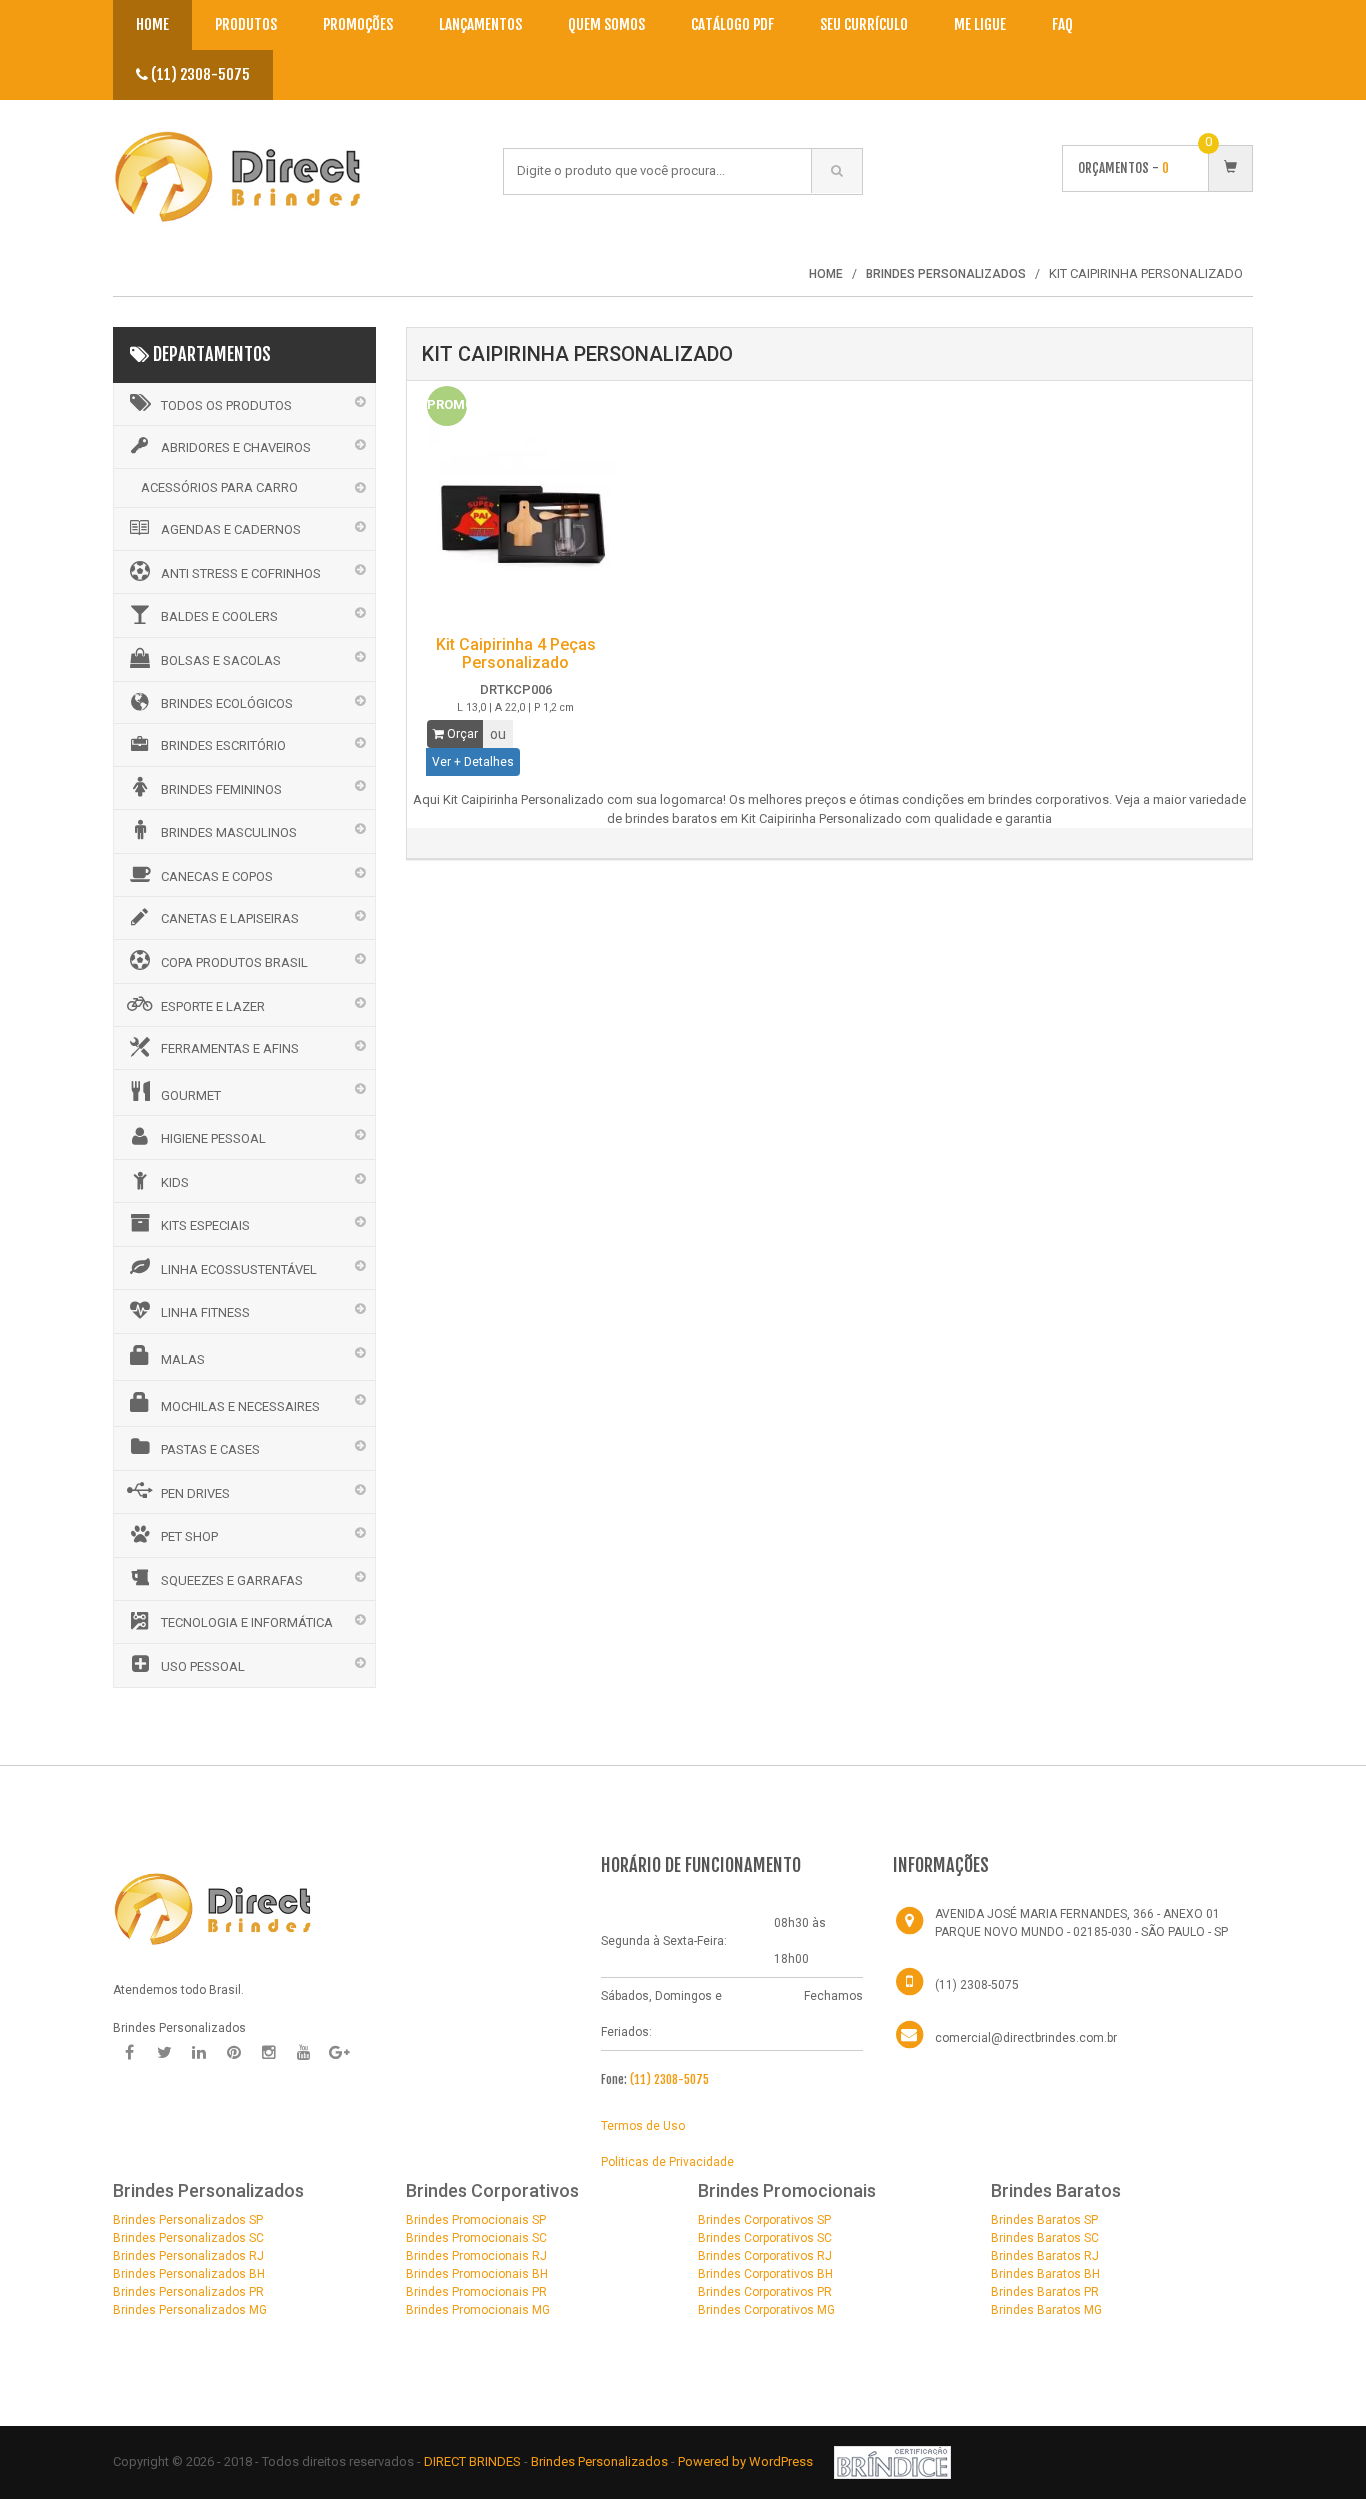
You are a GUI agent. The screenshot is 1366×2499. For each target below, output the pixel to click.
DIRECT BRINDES (472, 2461)
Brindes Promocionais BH (477, 2274)
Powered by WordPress (747, 2461)
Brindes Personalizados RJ (188, 2256)
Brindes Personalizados (601, 2461)
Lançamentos (480, 24)
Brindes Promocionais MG (478, 2310)
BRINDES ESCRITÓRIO (223, 745)
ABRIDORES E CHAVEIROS (236, 447)
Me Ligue (980, 24)
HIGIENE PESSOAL (213, 1138)
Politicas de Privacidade (667, 2162)
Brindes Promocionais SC (476, 2238)
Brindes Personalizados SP (188, 2220)
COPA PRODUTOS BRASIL (234, 962)
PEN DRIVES (195, 1493)
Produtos (246, 24)
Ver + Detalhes (473, 762)
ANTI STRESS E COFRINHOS (241, 573)
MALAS (183, 1359)
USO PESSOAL (203, 1666)
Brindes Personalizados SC (188, 2238)
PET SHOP (189, 1536)
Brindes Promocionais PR (476, 2292)
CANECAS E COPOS (217, 876)
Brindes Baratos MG (1046, 2310)
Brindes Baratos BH (1045, 2274)
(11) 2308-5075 (199, 74)
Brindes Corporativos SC (765, 2238)
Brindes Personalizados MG (190, 2310)
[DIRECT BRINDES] (213, 1908)
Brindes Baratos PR (1045, 2292)
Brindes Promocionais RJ (476, 2256)
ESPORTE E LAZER (213, 1006)
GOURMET (191, 1095)
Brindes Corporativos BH (765, 2274)
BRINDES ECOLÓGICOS (227, 703)
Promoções (358, 24)
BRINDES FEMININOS (221, 789)
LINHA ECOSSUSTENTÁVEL (239, 1269)
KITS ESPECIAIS (205, 1225)
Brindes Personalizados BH (189, 2274)
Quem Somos (606, 24)
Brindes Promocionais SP (476, 2220)
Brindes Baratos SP (1044, 2220)
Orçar (461, 734)
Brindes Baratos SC (1045, 2238)
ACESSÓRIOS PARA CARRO (219, 487)
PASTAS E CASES (210, 1449)
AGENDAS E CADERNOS (231, 529)
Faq (1062, 24)
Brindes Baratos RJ (1045, 2256)
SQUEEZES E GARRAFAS (232, 1580)
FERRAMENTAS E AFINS (230, 1048)
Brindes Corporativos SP (764, 2220)
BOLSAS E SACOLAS (221, 660)
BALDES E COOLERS (219, 616)
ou (498, 734)
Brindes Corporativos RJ (765, 2256)
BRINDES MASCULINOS (229, 832)
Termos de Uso (643, 2126)
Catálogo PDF (732, 24)
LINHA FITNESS (205, 1312)
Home (152, 24)
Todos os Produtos (226, 405)
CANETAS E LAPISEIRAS (230, 918)
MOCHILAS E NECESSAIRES (240, 1406)
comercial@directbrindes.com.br (1026, 2038)
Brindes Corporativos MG (766, 2310)
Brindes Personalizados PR (188, 2292)
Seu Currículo (864, 24)
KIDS (175, 1182)
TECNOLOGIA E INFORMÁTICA (247, 1622)
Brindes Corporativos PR (765, 2292)
